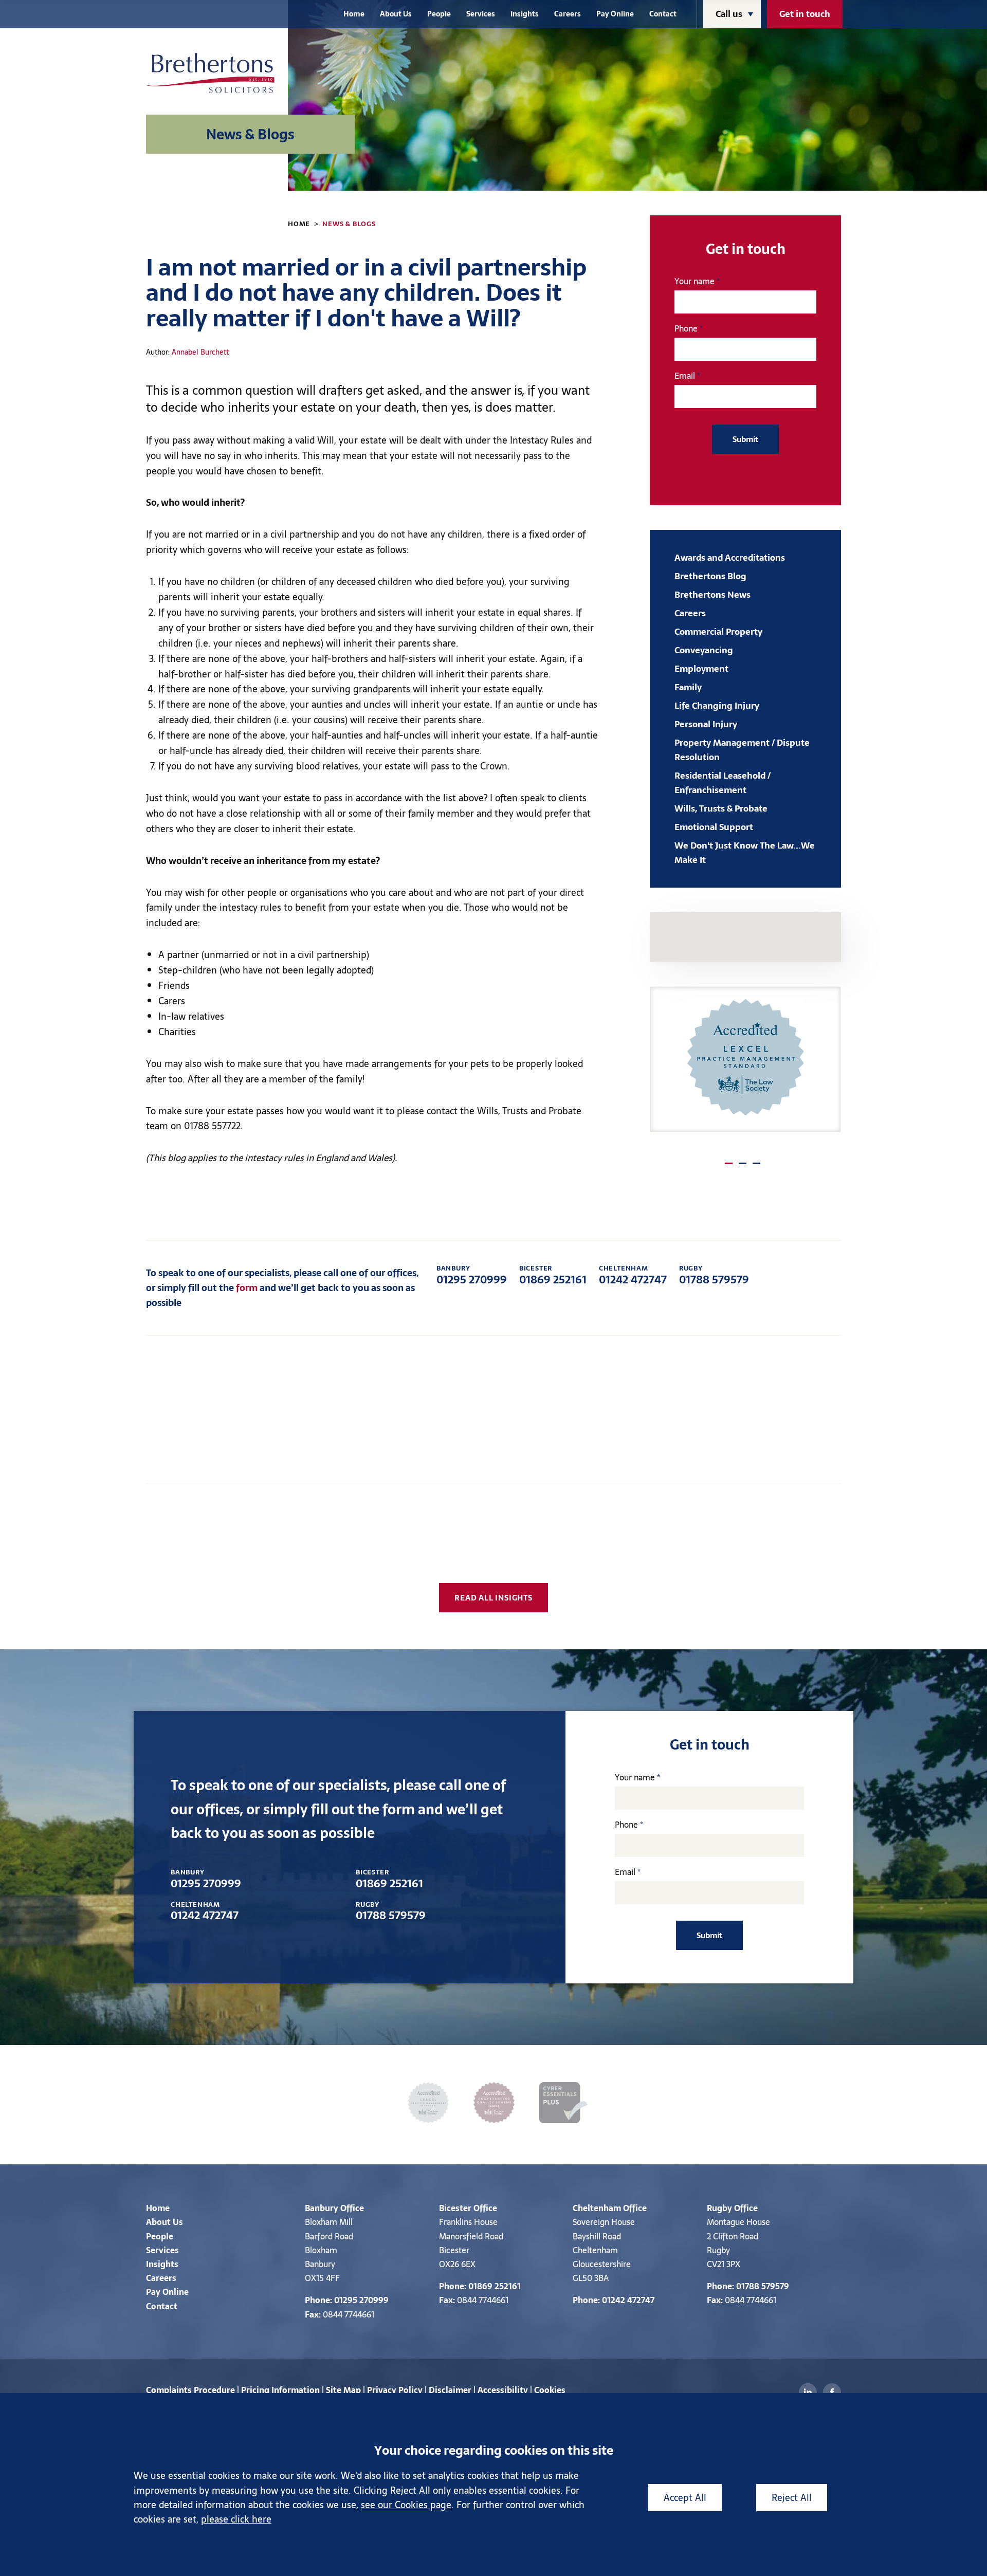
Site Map (343, 2390)
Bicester (455, 2208)
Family (688, 687)
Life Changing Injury (717, 706)
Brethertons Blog (710, 576)
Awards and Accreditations (730, 558)
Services (481, 14)
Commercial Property (718, 632)
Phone (686, 328)
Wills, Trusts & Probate (721, 808)
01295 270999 (472, 1275)
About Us (396, 14)
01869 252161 (553, 1275)
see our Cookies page (406, 2505)
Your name (694, 281)
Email (685, 376)
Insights (525, 14)
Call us (729, 14)
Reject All (792, 2498)
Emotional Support (714, 827)
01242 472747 (633, 1275)
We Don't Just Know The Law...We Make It (745, 853)
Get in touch (805, 14)
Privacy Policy (395, 2390)
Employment (701, 669)
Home (354, 14)
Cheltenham (597, 2208)
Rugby (719, 2208)
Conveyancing (704, 650)
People (439, 14)
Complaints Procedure (190, 2390)
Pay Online (615, 14)
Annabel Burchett (200, 352)
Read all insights (493, 1598)
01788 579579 (714, 1275)
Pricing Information (280, 2390)
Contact (663, 14)
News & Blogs (349, 224)
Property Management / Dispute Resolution (742, 750)
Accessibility (503, 2390)
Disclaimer (450, 2390)
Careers (568, 14)
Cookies (550, 2390)
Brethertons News (712, 595)
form (247, 1288)
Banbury (322, 2208)
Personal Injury (706, 724)
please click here (236, 2519)
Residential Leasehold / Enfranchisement (723, 783)
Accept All (685, 2498)
